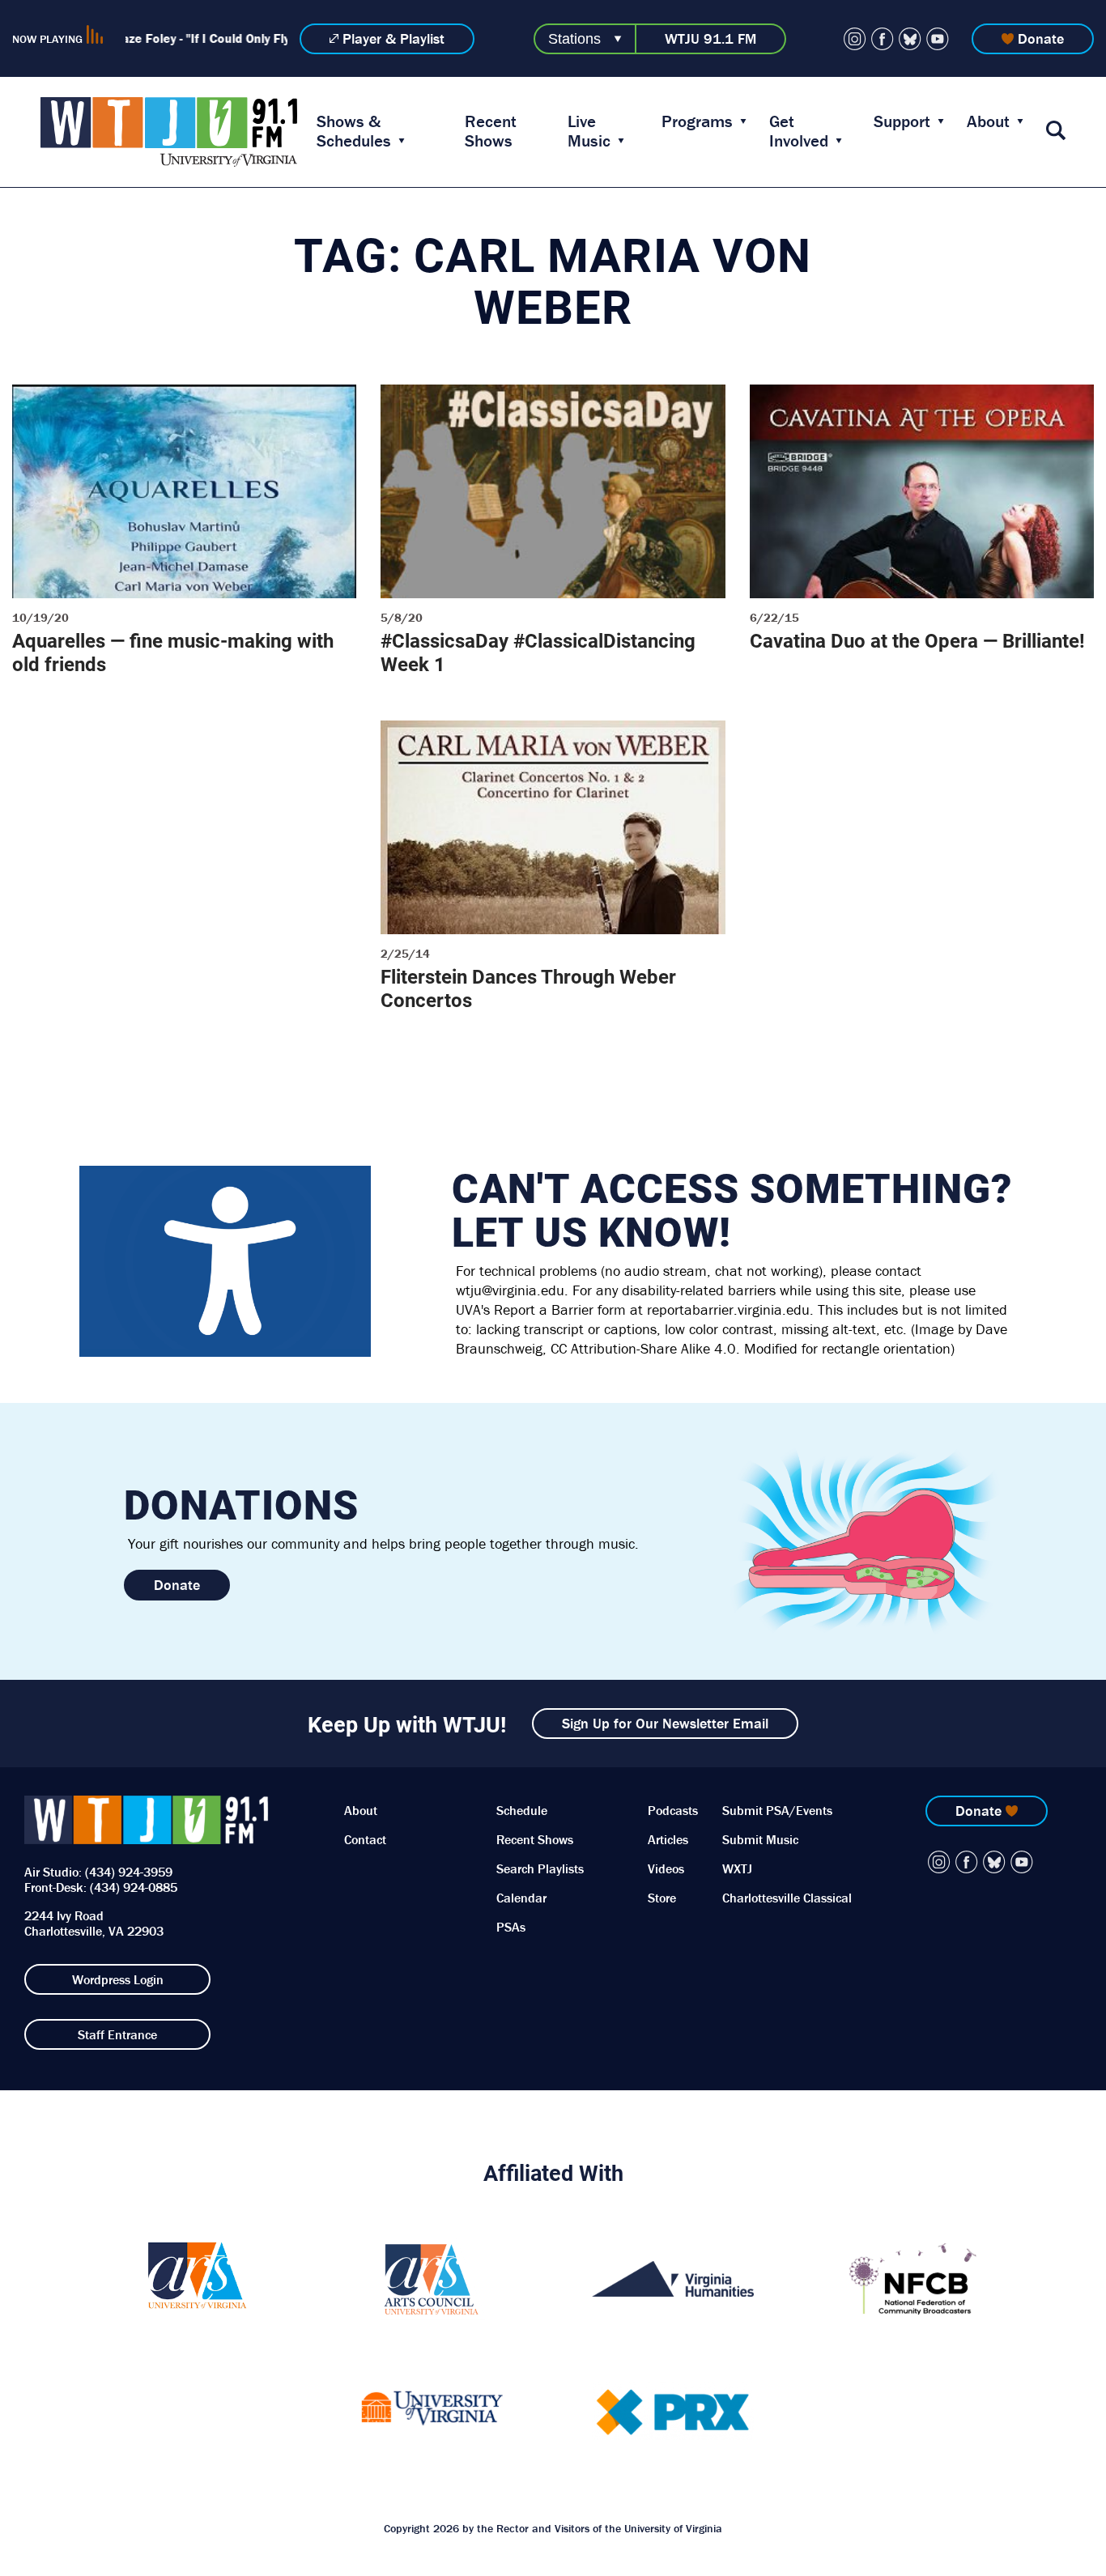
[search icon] (1056, 132)
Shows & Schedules (354, 131)
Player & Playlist (393, 38)
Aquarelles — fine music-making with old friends (173, 652)
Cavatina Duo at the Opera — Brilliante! (917, 640)
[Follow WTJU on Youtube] (938, 39)
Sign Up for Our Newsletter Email (665, 1723)
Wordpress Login (118, 1979)
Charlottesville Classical (787, 1898)
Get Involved (799, 131)
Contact (365, 1839)
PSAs (511, 1927)
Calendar (521, 1898)
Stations (574, 39)
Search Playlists (540, 1868)
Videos (666, 1868)
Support (902, 121)
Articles (668, 1839)
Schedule (522, 1810)
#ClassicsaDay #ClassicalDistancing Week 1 (538, 652)
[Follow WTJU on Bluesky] (910, 39)
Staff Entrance (117, 2034)
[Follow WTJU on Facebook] (883, 39)
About (988, 121)
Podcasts (673, 1810)
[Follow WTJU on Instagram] (855, 39)
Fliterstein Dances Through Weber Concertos (528, 988)
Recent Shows (491, 131)
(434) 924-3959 (129, 1872)
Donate (1041, 38)
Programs (697, 121)
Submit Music (760, 1839)
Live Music (589, 131)
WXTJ (737, 1868)
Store (662, 1898)
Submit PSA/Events (777, 1810)
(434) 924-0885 (134, 1887)
